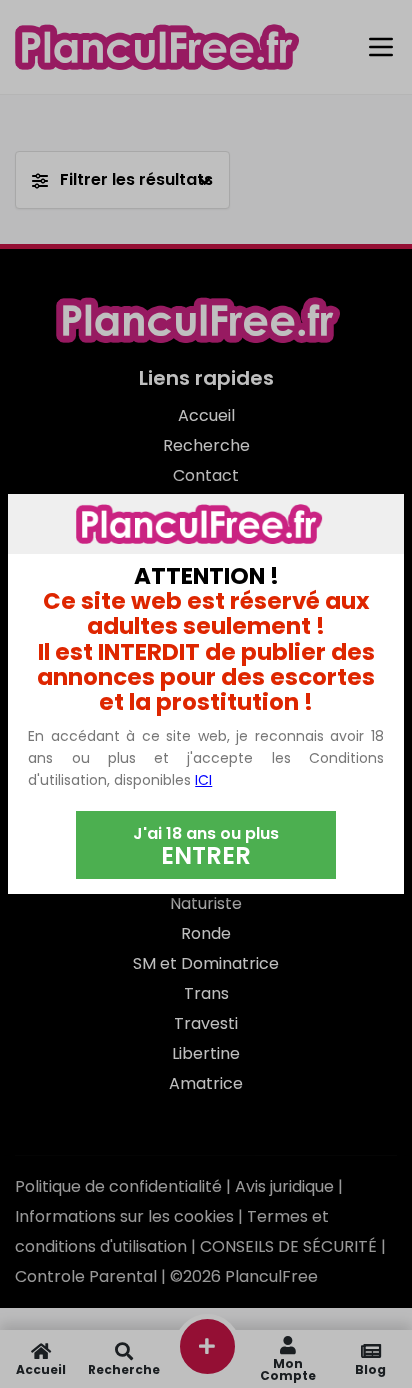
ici (203, 780)
